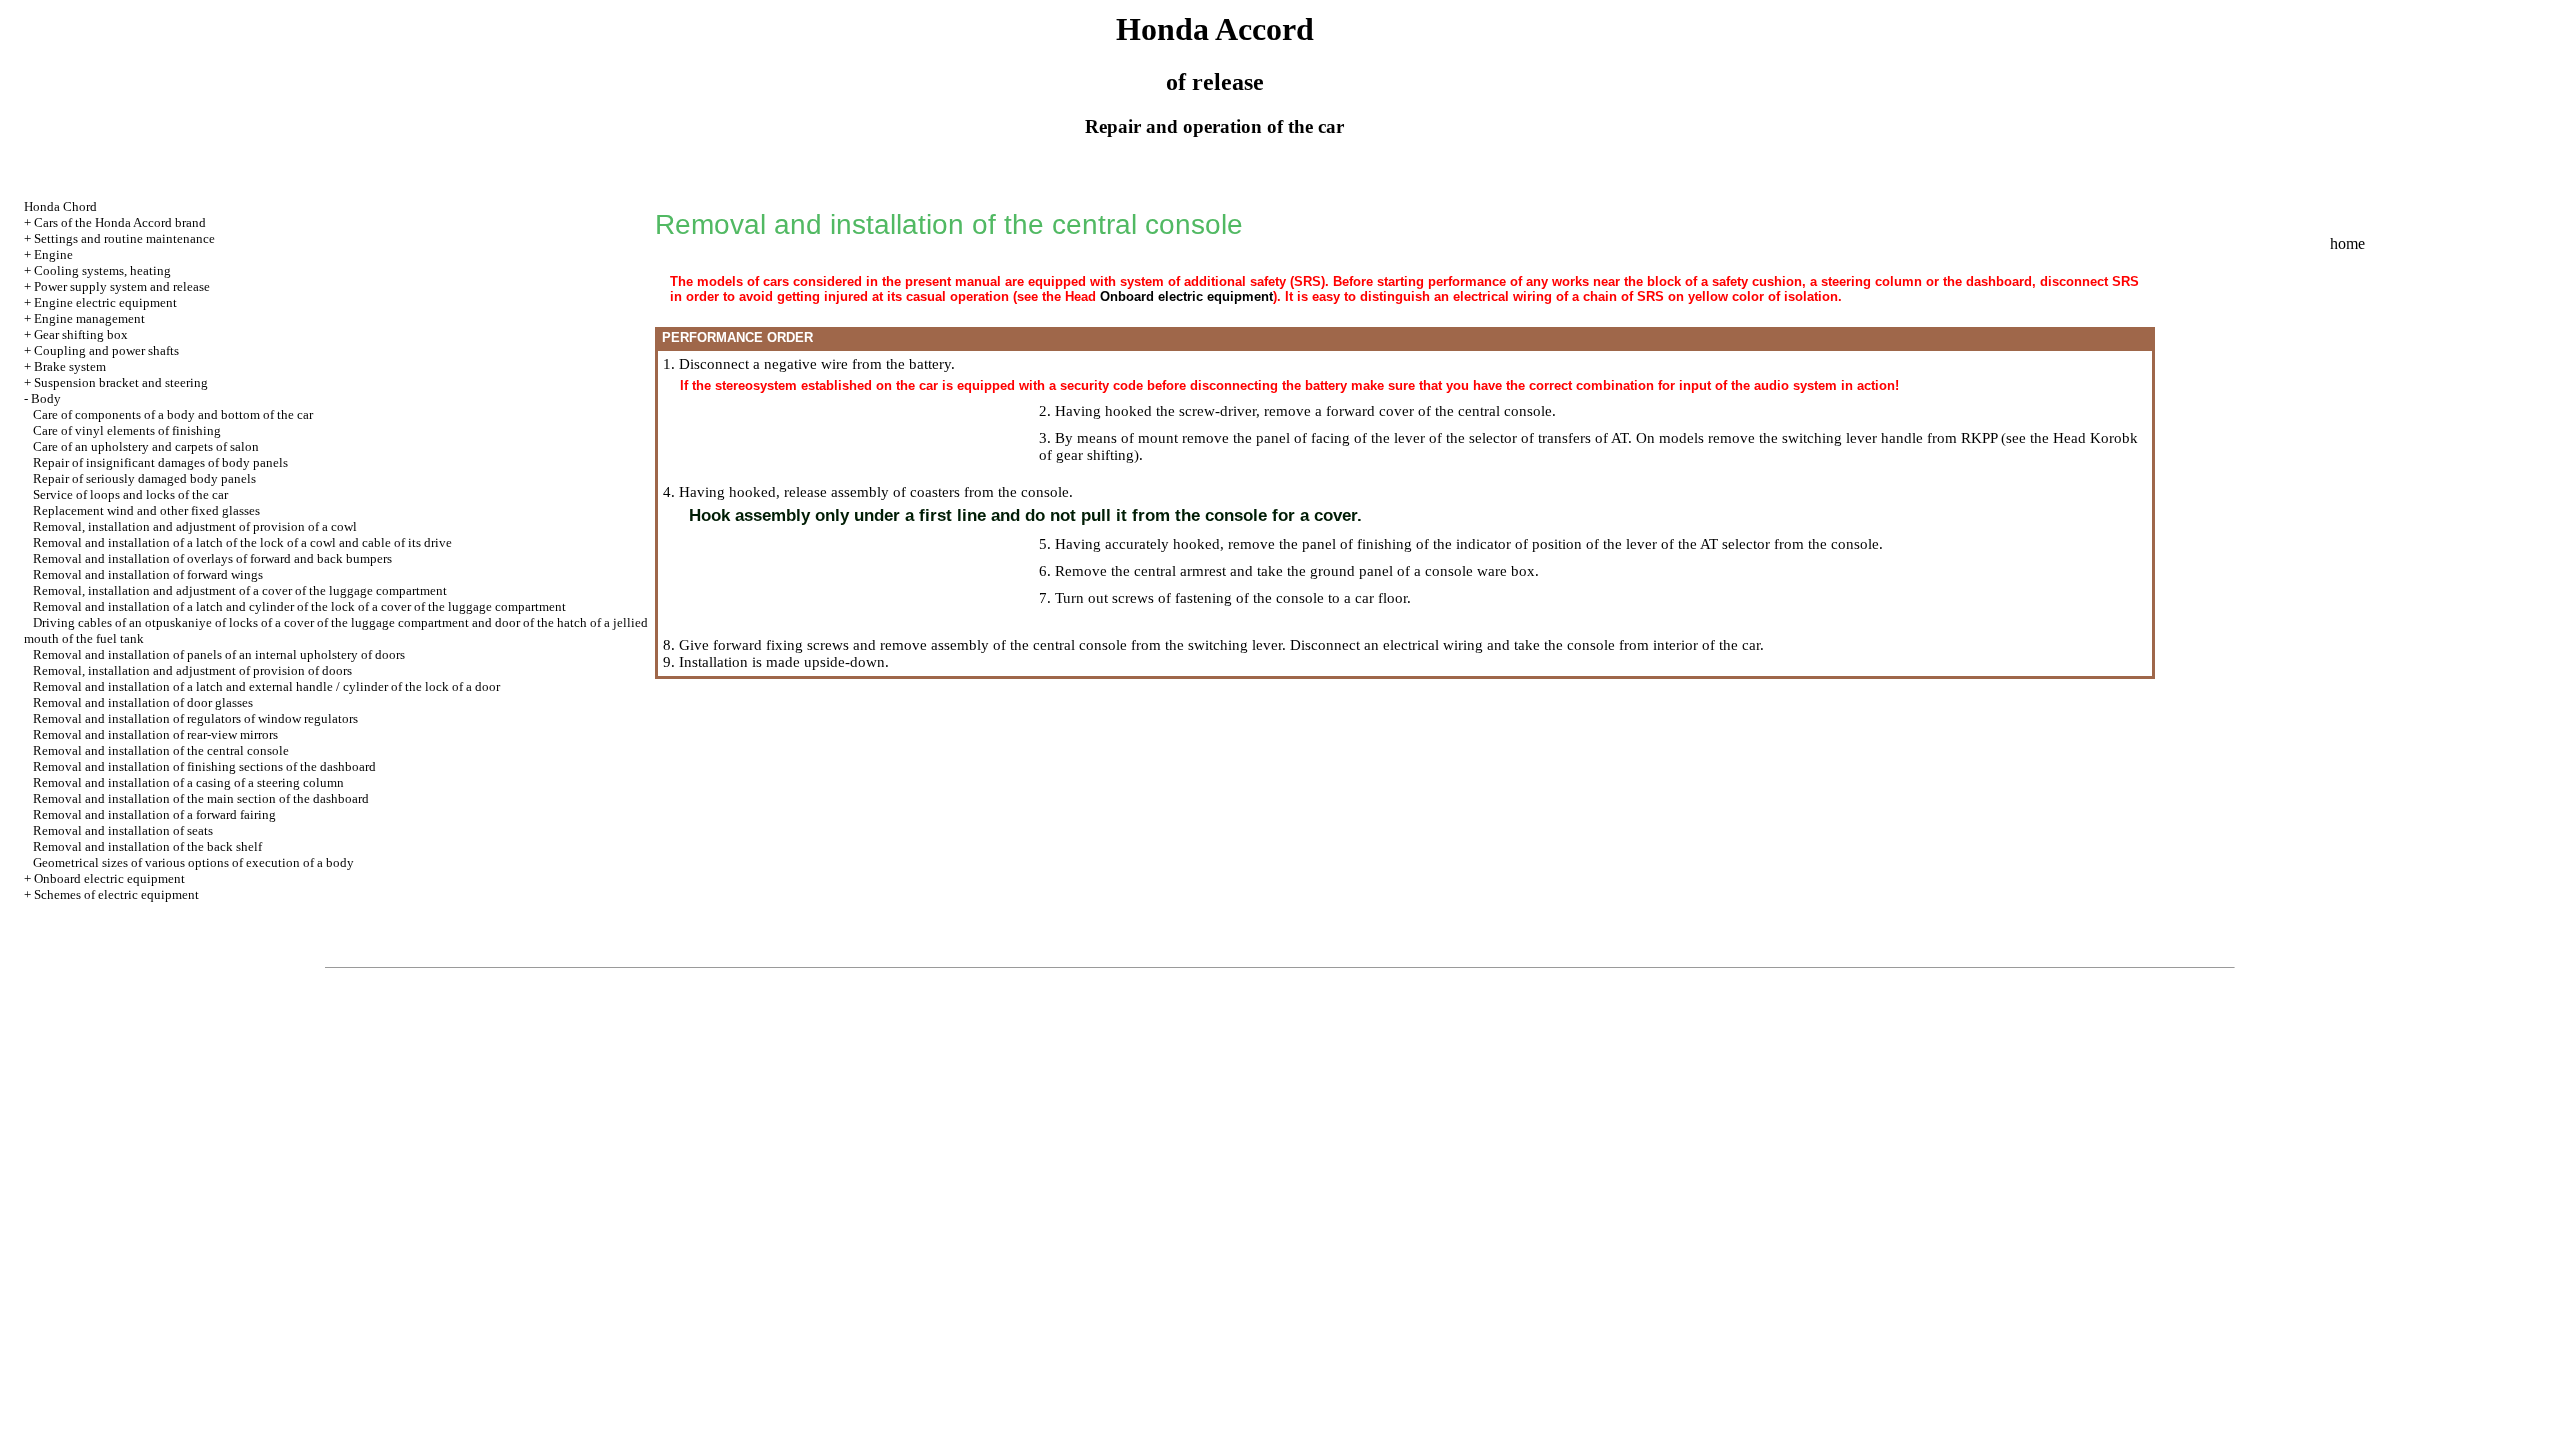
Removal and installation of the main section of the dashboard (201, 798)
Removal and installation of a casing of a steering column (188, 782)
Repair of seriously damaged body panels (144, 478)
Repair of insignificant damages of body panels (160, 462)
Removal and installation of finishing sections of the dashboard (204, 766)
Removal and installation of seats (123, 830)
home (2347, 243)
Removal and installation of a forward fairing (154, 814)
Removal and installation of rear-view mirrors (155, 734)
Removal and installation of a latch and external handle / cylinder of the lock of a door (266, 686)
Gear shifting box (81, 334)
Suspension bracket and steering (121, 382)
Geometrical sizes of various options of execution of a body (193, 862)
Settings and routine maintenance (124, 238)
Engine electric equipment (105, 302)
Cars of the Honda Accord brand (120, 222)
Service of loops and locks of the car (130, 494)
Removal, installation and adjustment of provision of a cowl (195, 526)
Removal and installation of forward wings (148, 574)
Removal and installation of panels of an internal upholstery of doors (219, 654)
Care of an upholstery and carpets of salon (146, 446)
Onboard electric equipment (109, 878)
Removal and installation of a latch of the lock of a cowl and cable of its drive (242, 542)
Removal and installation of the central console (161, 750)
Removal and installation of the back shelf (147, 846)
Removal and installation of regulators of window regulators (195, 718)
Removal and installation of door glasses (143, 702)
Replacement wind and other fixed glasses (146, 510)
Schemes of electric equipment (116, 894)
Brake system (70, 366)
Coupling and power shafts (106, 350)
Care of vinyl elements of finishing (127, 430)
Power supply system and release (122, 286)
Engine (53, 254)
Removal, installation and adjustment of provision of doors (192, 670)
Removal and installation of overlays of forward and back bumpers (212, 558)
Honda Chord (60, 206)
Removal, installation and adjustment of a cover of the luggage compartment (240, 590)
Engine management (89, 318)
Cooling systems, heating (102, 270)
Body (46, 398)
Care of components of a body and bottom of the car (173, 414)
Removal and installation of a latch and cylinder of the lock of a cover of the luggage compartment (299, 606)
